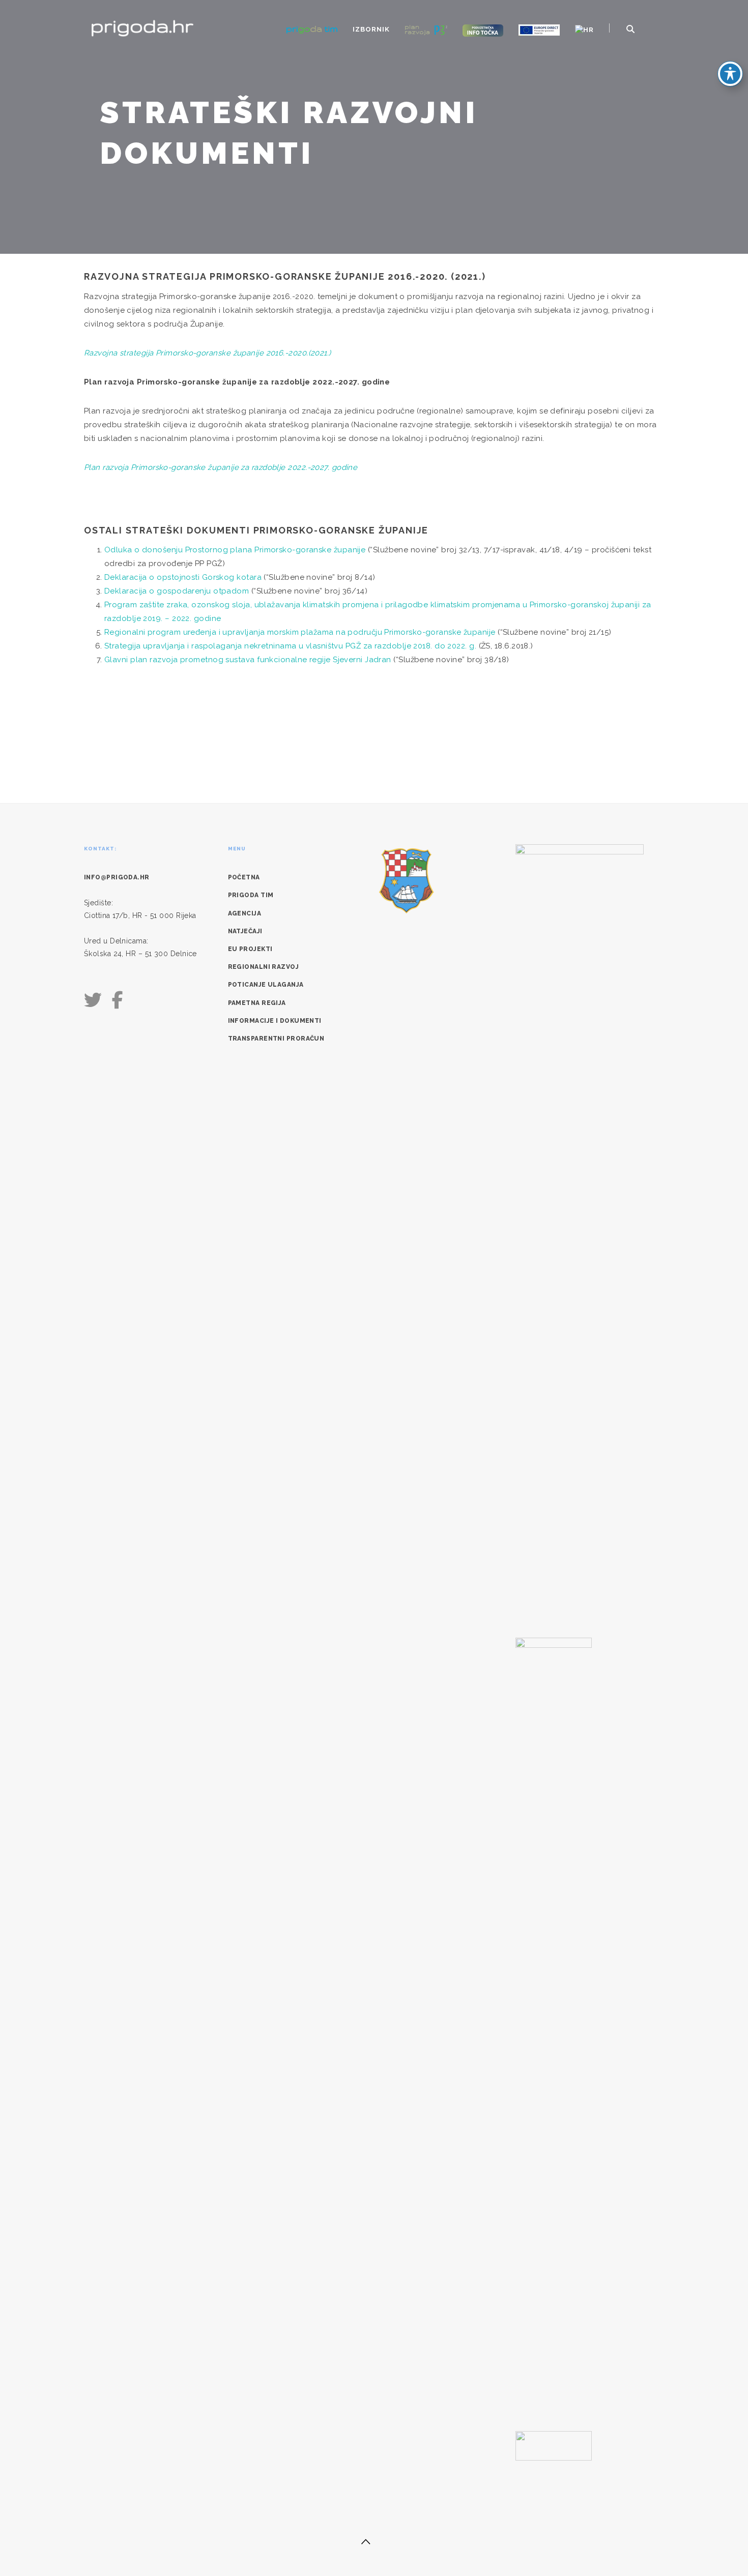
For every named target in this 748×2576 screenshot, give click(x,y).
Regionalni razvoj (264, 967)
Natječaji (245, 931)
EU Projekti (250, 949)
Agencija (245, 913)
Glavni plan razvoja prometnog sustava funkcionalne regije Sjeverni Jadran (248, 660)
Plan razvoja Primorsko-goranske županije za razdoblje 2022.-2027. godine (221, 467)
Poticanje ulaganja (266, 985)
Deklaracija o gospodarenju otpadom (178, 591)
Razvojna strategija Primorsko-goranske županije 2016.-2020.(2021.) (208, 353)
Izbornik (371, 29)
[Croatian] (584, 30)
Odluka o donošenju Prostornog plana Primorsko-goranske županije (236, 550)
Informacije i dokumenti (275, 1021)
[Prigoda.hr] (142, 27)
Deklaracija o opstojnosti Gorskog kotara (184, 577)
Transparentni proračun (276, 1039)
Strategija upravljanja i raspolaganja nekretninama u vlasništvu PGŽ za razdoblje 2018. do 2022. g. (290, 646)
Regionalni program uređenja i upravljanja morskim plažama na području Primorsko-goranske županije (301, 632)
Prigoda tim (251, 895)
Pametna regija (257, 1003)
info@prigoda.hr (117, 877)
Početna (244, 877)
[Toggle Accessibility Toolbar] (730, 74)
